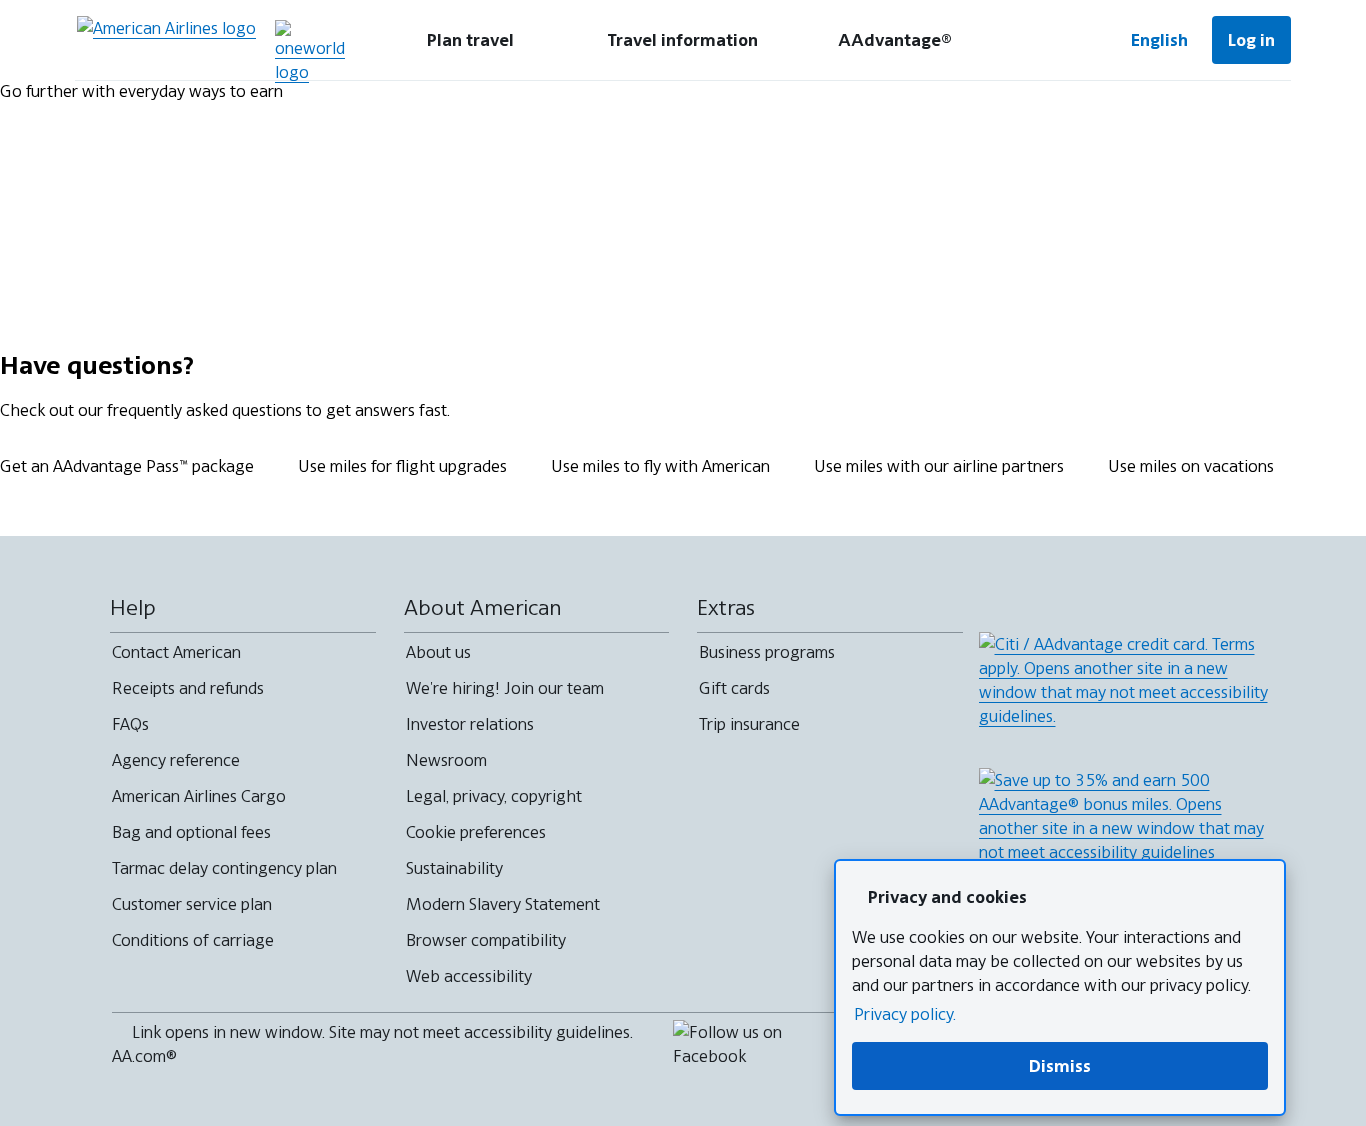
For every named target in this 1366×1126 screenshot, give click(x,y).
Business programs (767, 652)
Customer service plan (192, 904)
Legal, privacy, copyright (494, 796)
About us (438, 652)
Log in (1251, 40)
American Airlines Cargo (199, 796)
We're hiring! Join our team (505, 688)
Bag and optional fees (191, 832)
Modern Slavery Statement (503, 904)
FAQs (130, 724)
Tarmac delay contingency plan (224, 868)
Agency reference (176, 760)
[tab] (471, 40)
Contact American (176, 652)
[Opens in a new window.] (310, 52)
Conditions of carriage (193, 940)
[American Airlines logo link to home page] (166, 40)
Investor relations (470, 724)
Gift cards (734, 688)
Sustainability (454, 868)
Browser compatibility (486, 940)
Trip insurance (749, 724)
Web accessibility (469, 976)
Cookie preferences (476, 832)
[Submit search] (1047, 40)
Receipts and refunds (188, 688)
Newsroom (446, 760)
